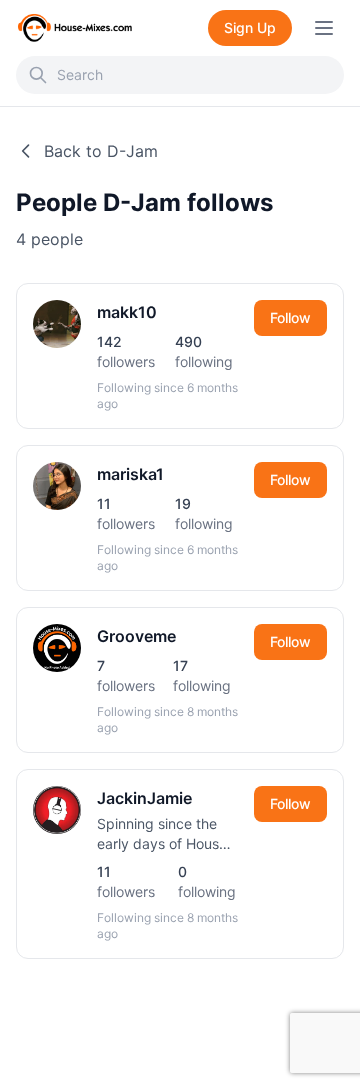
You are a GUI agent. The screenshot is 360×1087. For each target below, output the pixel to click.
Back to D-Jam (101, 151)
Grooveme (136, 636)
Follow (290, 317)
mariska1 (130, 474)
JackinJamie (144, 798)
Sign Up (250, 27)
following (204, 351)
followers (126, 351)
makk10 (127, 312)
